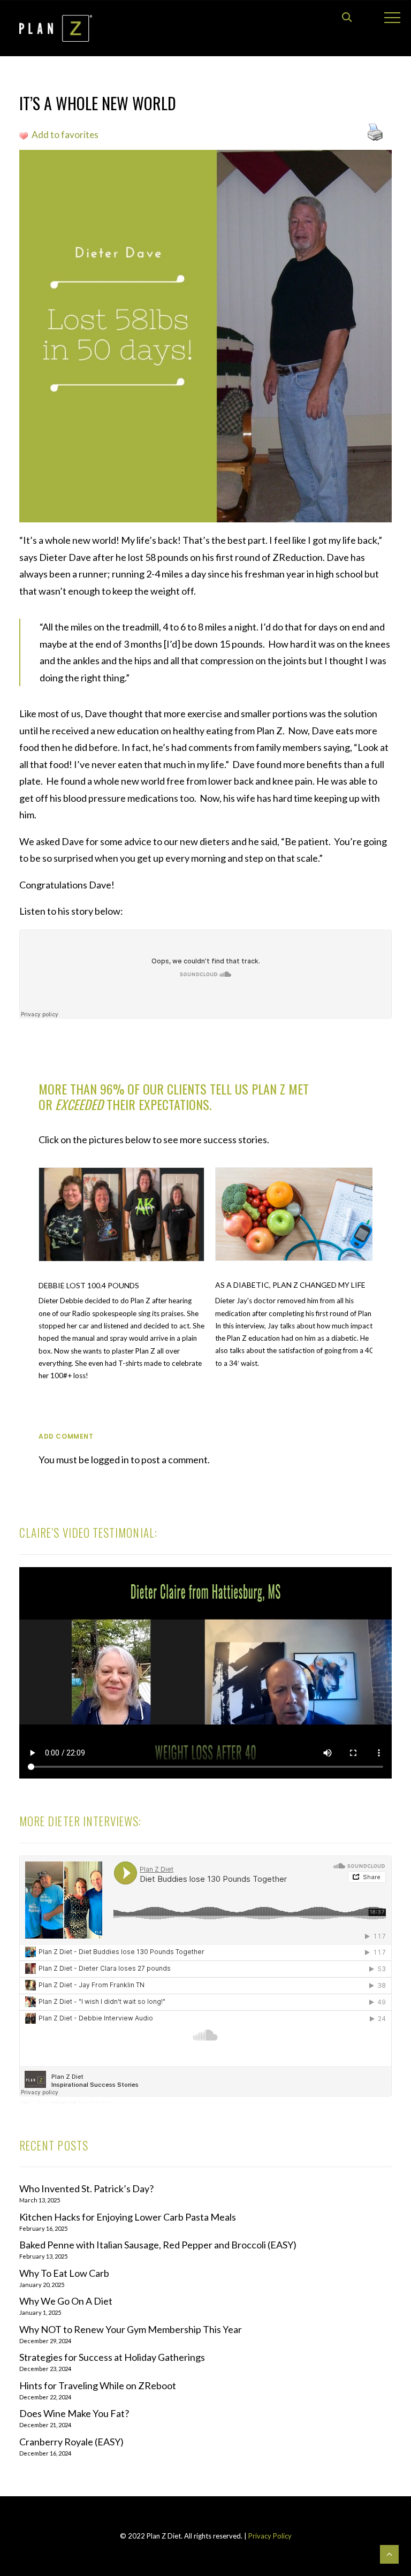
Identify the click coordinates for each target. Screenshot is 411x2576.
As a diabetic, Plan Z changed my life (290, 1285)
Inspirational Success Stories (81, 2102)
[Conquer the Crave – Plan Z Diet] (56, 28)
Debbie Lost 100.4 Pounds (89, 1285)
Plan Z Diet (32, 2102)
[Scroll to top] (389, 2553)
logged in (110, 1460)
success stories (235, 1139)
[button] (121, 1214)
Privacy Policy (269, 2536)
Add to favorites (65, 135)
